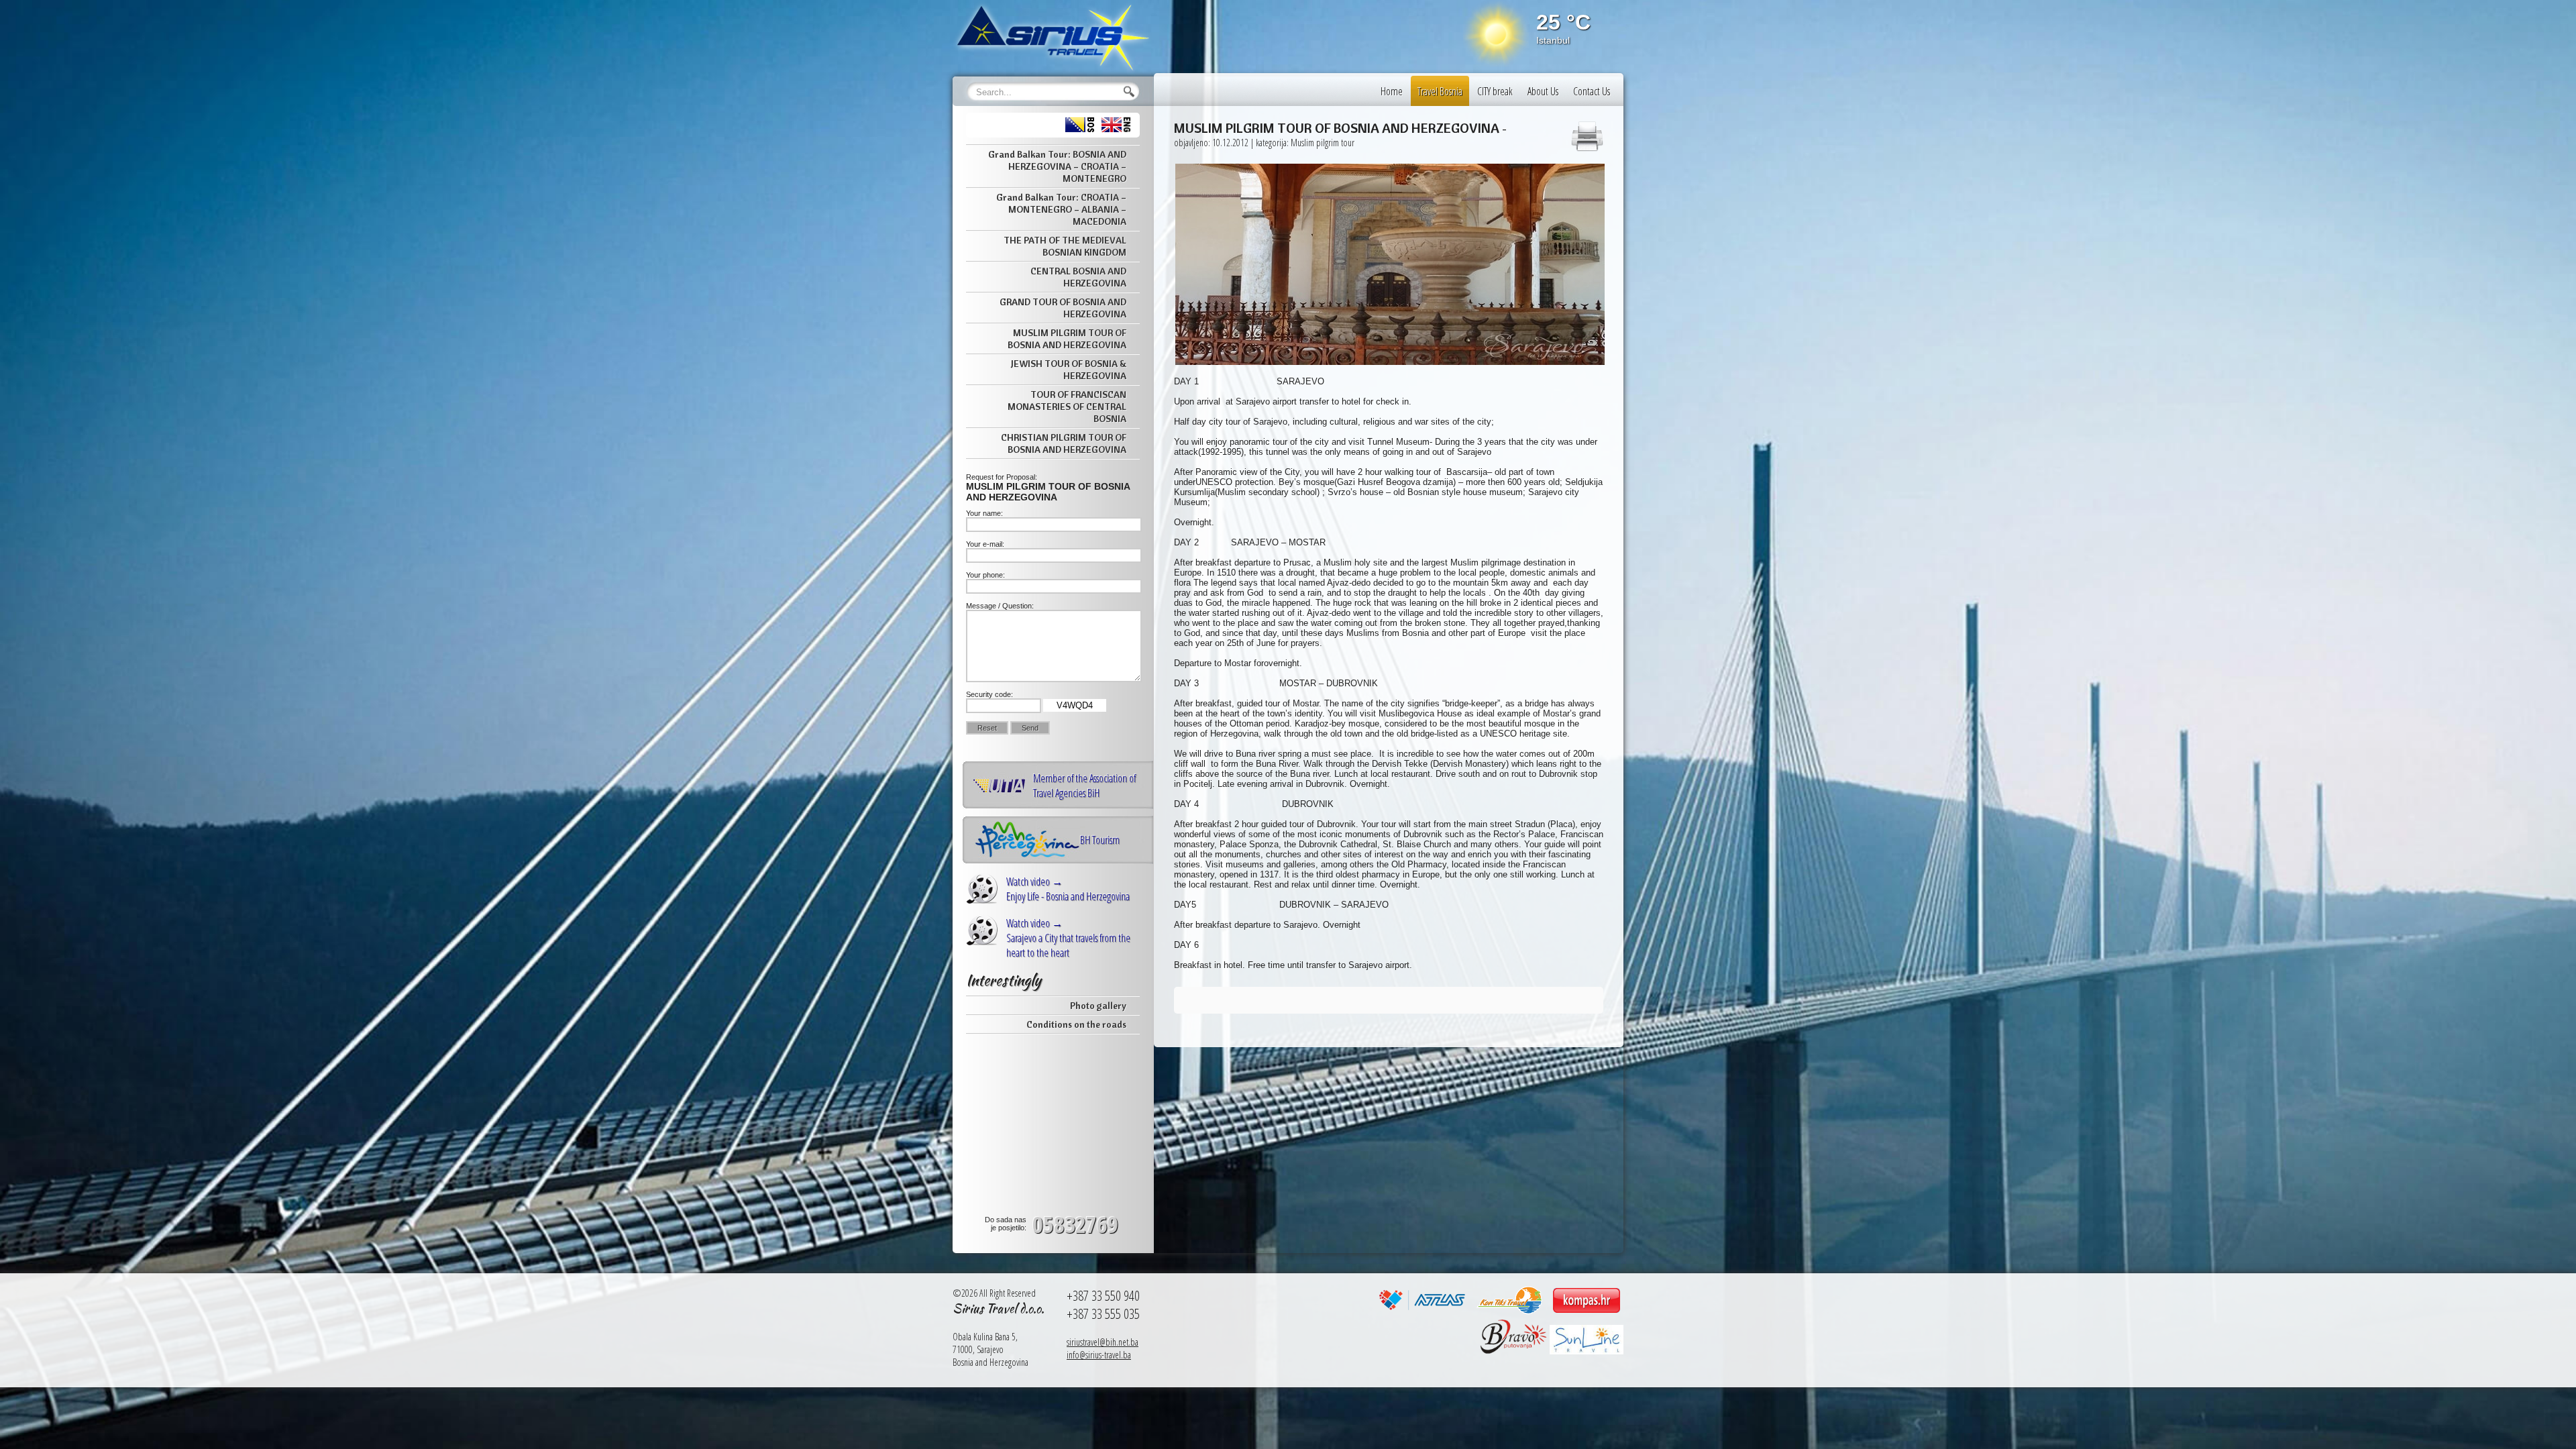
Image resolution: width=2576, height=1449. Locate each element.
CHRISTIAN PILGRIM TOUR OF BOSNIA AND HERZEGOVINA (1064, 443)
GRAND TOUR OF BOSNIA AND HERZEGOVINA (1063, 308)
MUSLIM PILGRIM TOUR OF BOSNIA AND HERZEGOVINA (1067, 339)
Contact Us (1592, 91)
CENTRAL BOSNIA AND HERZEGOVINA (1078, 277)
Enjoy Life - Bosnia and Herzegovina (1068, 889)
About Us (1543, 91)
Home (1392, 91)
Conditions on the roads (1076, 1024)
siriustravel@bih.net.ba (1103, 1342)
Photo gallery (1098, 1006)
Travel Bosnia (1440, 91)
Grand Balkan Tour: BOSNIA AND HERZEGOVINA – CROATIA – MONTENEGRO (1057, 166)
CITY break (1495, 91)
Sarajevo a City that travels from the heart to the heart (1068, 938)
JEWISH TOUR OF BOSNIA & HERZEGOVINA (1069, 370)
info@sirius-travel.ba (1099, 1355)
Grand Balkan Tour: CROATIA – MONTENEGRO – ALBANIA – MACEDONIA (1061, 209)
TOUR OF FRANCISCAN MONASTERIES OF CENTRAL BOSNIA (1067, 407)
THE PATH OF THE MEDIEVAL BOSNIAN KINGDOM (1065, 246)
